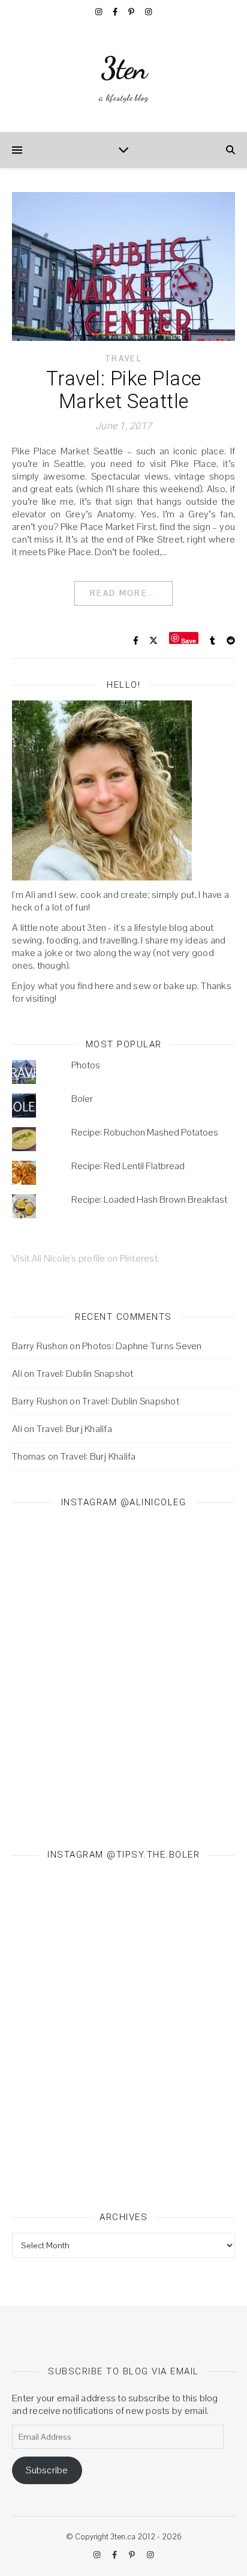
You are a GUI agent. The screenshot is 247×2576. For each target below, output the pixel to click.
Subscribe (47, 2470)
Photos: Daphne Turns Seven (142, 1346)
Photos (86, 1065)
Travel (123, 359)
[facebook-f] (116, 12)
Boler (82, 1099)
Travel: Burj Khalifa (74, 1429)
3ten (124, 68)
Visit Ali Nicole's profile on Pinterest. (86, 1258)
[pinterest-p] (132, 12)
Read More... (123, 593)
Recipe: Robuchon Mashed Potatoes (145, 1132)
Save (189, 640)
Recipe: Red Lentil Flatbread (128, 1166)
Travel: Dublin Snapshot (85, 1374)
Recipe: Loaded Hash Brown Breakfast (149, 1199)
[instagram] (100, 12)
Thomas (29, 1456)
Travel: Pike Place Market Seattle (124, 390)
